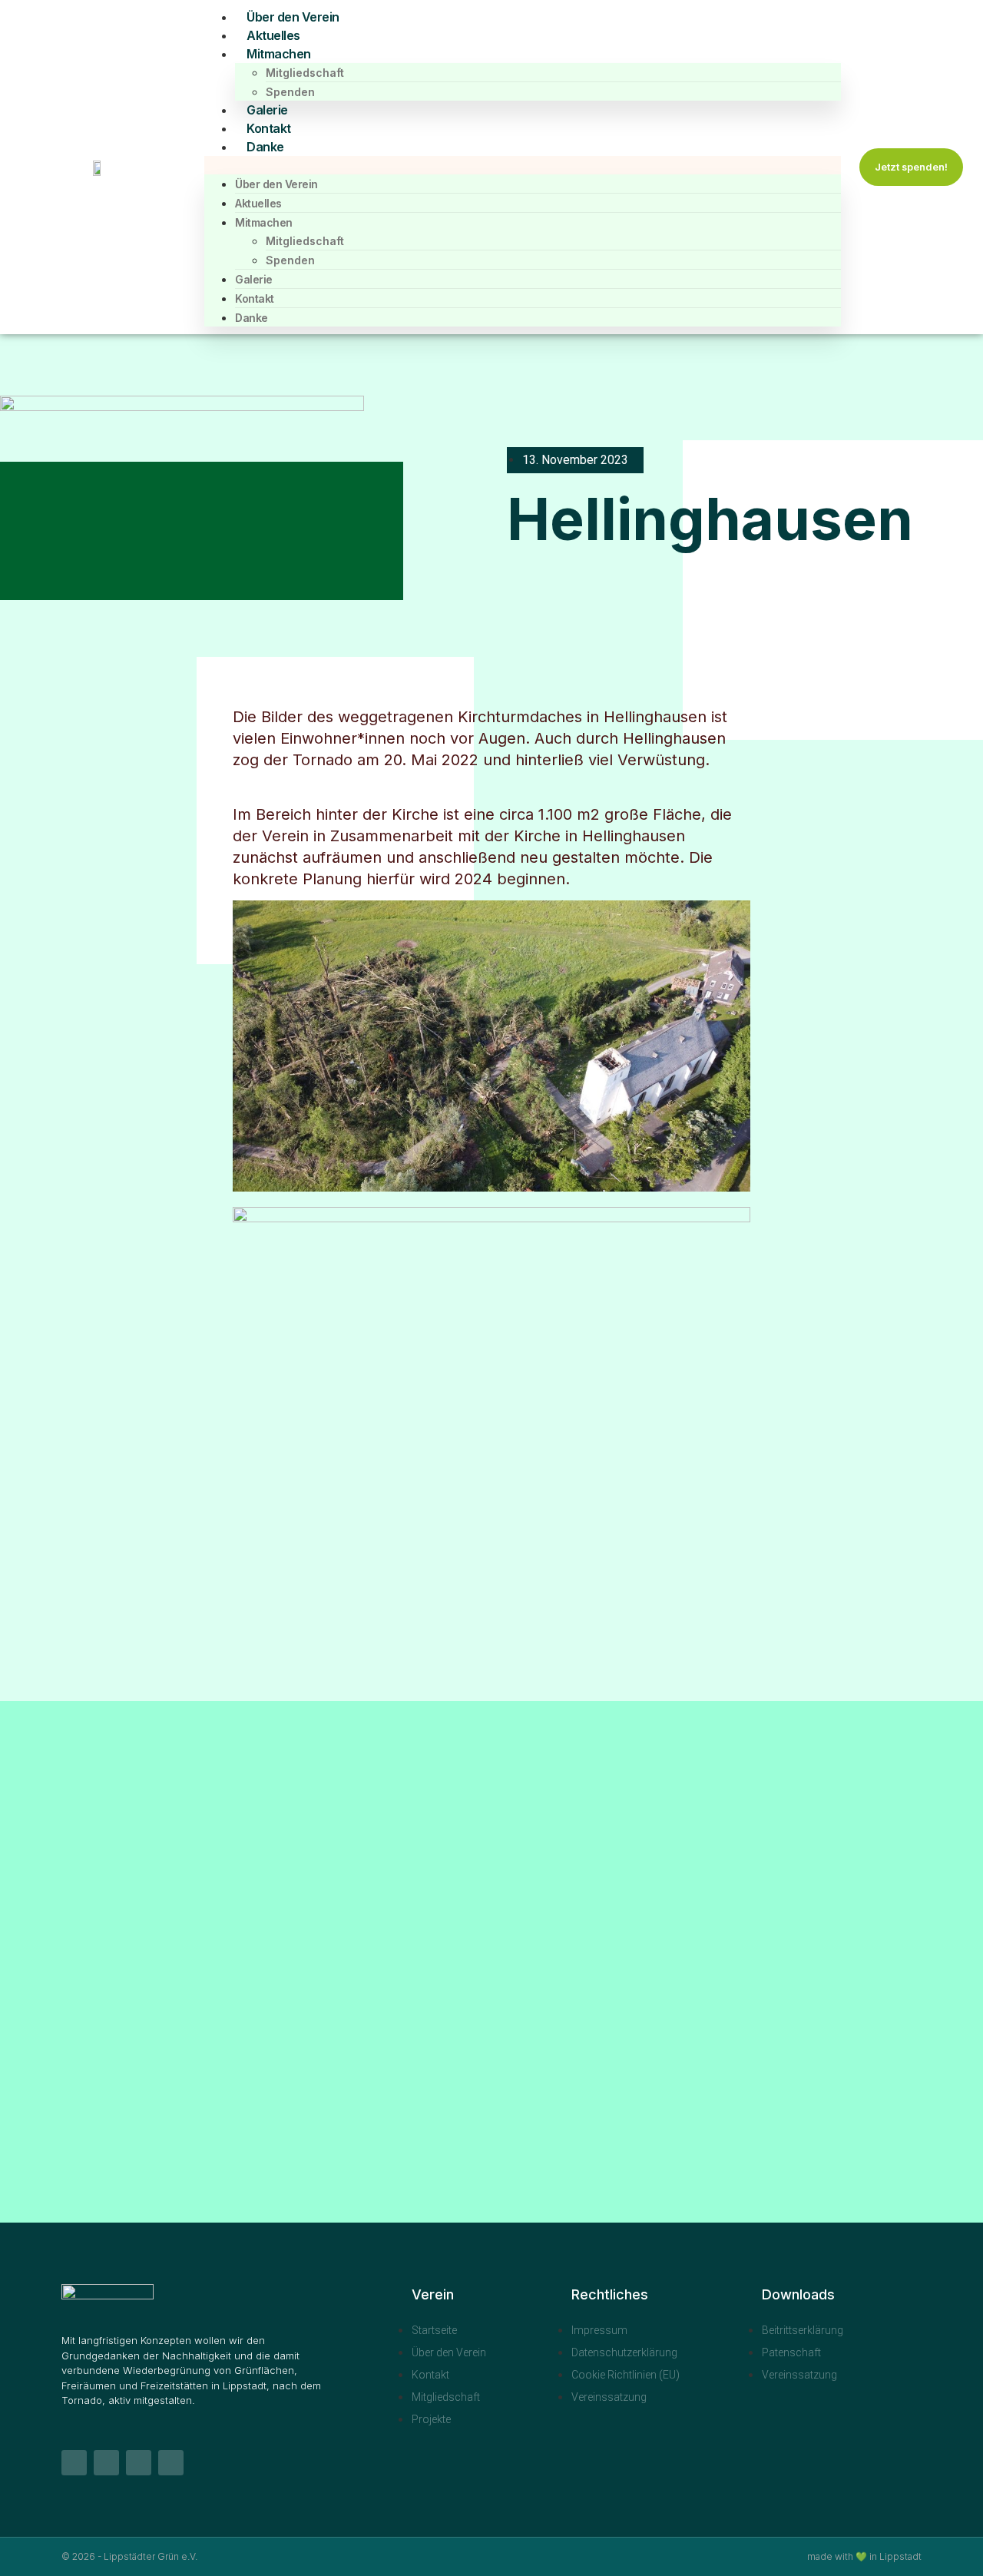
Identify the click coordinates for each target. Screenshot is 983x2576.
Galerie (267, 110)
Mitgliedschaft (305, 73)
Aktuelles (273, 35)
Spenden (290, 92)
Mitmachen (279, 54)
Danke (265, 147)
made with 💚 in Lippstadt (864, 2556)
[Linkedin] (106, 2463)
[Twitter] (171, 2463)
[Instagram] (139, 2463)
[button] (523, 165)
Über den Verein (293, 17)
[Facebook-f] (74, 2463)
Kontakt (269, 128)
